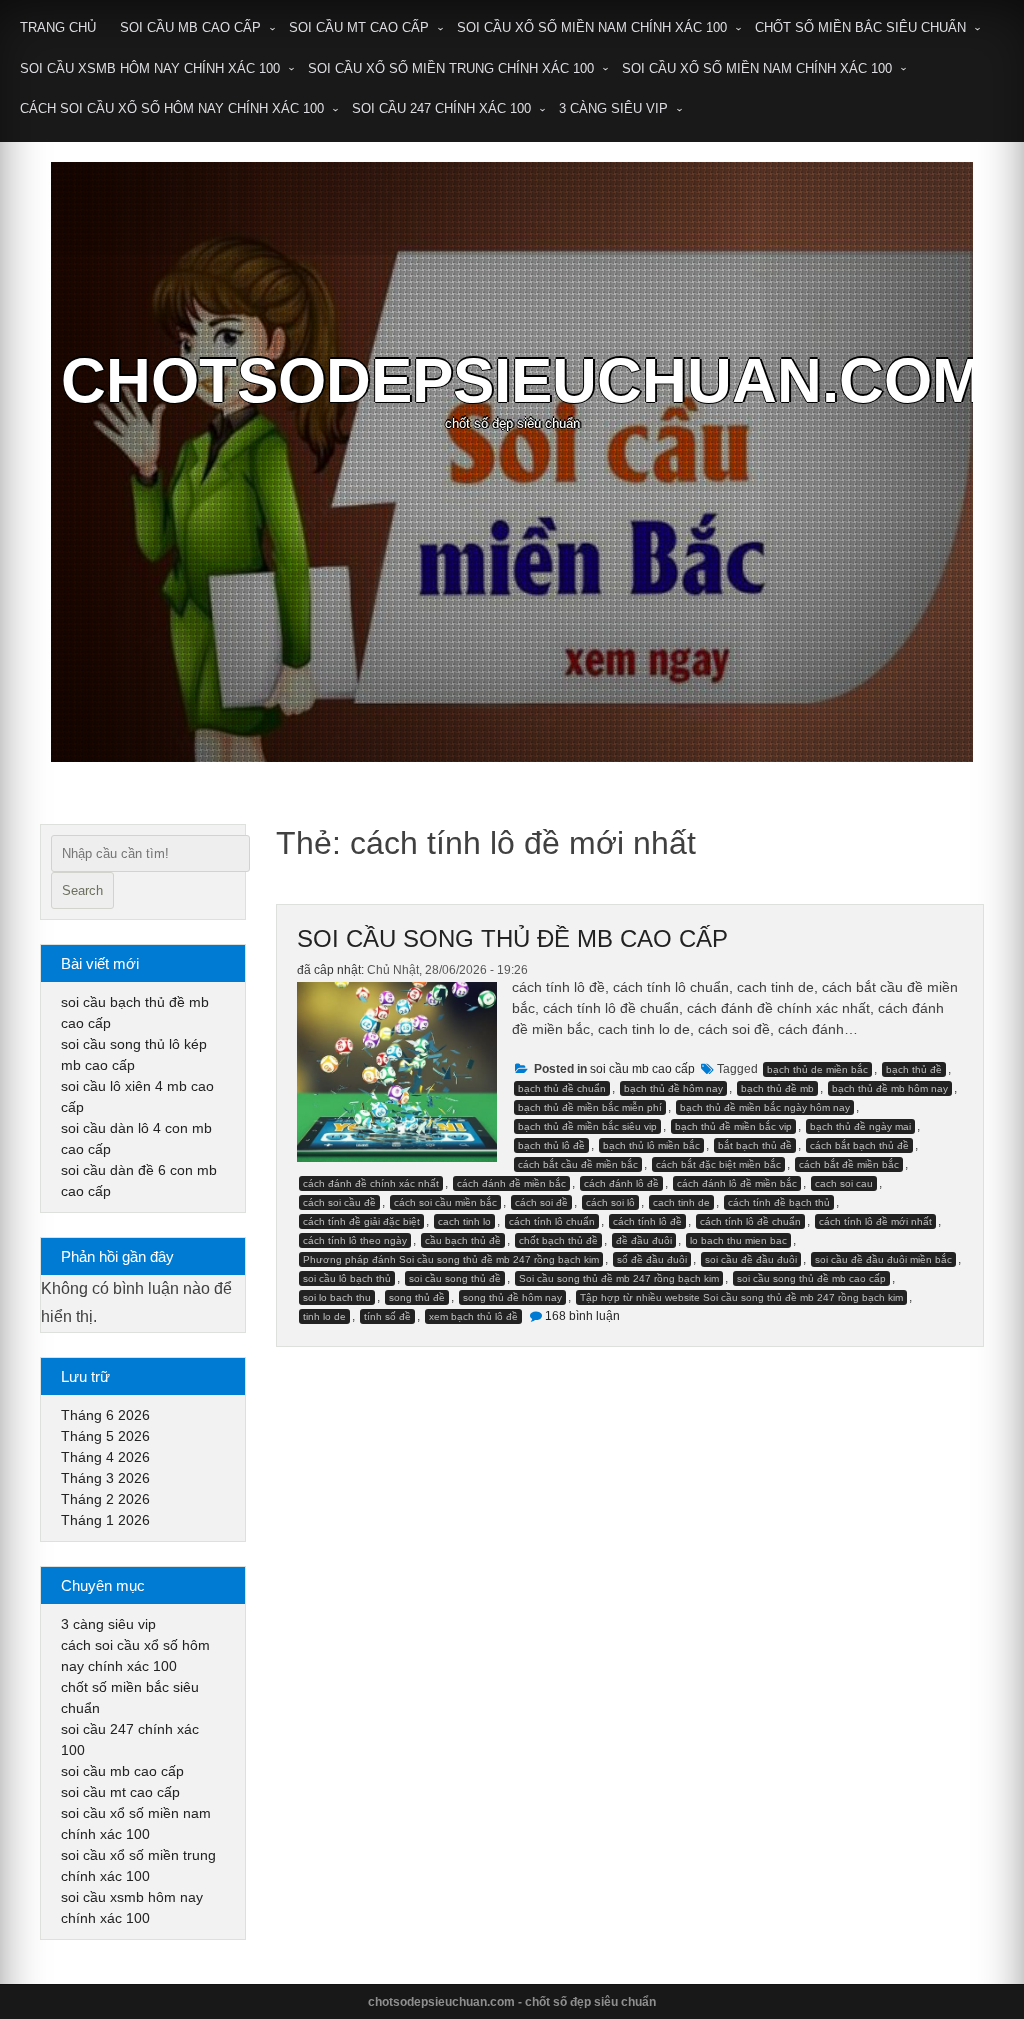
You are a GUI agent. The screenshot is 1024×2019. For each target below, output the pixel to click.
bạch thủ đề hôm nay (673, 1088)
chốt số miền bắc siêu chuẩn (860, 27)
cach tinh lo (464, 1221)
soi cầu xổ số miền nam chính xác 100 (592, 27)
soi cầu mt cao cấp (359, 27)
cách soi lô (610, 1202)
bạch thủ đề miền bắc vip (733, 1126)
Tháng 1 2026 (105, 1520)
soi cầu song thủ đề (455, 1278)
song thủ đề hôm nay (512, 1297)
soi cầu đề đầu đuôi (751, 1259)
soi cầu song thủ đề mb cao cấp (512, 938)
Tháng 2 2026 (105, 1499)
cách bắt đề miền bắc (849, 1164)
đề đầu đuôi (644, 1240)
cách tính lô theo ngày (355, 1240)
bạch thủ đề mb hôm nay (890, 1088)
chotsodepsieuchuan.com (522, 380)
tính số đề (387, 1316)
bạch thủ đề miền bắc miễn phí (590, 1107)
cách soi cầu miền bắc (445, 1202)
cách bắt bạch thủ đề (859, 1145)
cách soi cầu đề (339, 1202)
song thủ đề (417, 1297)
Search (82, 890)
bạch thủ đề (914, 1069)
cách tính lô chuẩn (552, 1221)
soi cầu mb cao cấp (190, 27)
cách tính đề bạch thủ (779, 1202)
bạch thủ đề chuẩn (562, 1088)
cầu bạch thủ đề (463, 1240)
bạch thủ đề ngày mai (860, 1126)
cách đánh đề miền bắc (511, 1183)
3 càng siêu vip (613, 108)
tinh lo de (324, 1316)
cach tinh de (681, 1202)
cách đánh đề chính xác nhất (371, 1183)
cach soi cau (844, 1183)
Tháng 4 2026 (105, 1457)
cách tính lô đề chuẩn (750, 1221)
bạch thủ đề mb (777, 1088)
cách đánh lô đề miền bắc (737, 1183)
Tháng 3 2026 (105, 1478)
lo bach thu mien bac (738, 1240)
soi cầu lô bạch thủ (347, 1278)
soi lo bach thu (337, 1297)
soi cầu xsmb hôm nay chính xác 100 (150, 68)
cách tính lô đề (647, 1221)
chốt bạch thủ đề (558, 1240)
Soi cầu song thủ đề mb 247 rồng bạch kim (619, 1278)
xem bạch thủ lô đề (473, 1316)
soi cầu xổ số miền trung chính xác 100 (451, 68)
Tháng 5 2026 (105, 1436)
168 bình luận (582, 1316)
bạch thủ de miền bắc (817, 1069)
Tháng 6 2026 (105, 1415)
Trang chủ (58, 27)
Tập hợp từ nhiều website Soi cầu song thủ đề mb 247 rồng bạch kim (741, 1297)
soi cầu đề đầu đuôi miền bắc (883, 1259)
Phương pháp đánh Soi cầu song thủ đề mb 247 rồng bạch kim (451, 1259)
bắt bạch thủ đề (755, 1145)
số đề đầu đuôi (652, 1259)
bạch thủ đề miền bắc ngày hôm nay (765, 1107)
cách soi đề (541, 1202)
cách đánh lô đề (621, 1183)
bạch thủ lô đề (551, 1145)
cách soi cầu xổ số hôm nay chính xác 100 (172, 108)
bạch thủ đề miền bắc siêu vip (587, 1126)
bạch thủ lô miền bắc (651, 1145)
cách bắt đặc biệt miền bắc (718, 1164)
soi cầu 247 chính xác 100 (441, 108)
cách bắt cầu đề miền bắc (578, 1164)
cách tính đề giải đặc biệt (361, 1221)
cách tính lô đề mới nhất (875, 1221)
